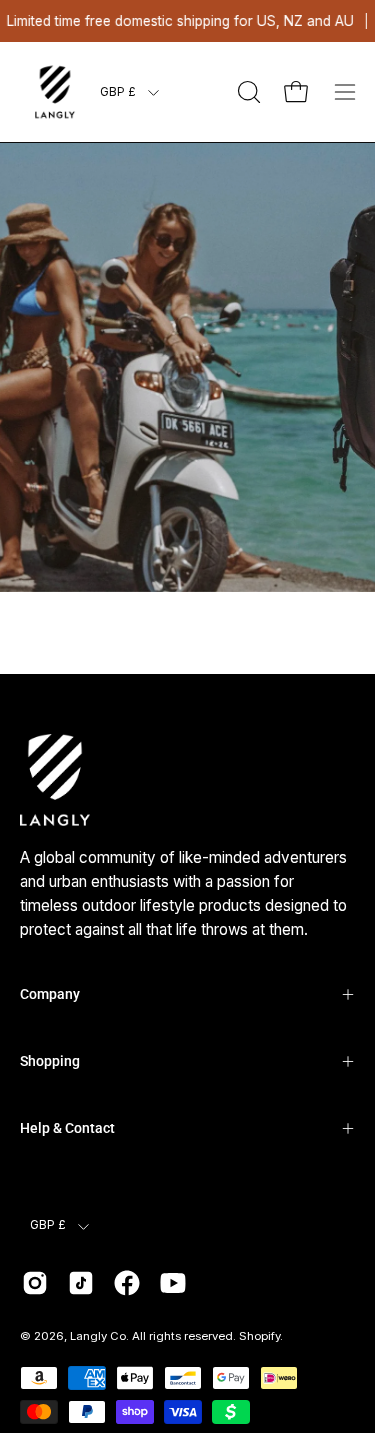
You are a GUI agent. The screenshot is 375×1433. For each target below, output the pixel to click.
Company (50, 994)
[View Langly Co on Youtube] (173, 1283)
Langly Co (98, 1336)
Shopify (259, 1336)
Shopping (50, 1061)
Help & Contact (67, 1128)
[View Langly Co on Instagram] (35, 1283)
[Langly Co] (55, 92)
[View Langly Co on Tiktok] (81, 1283)
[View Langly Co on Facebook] (127, 1283)
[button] (247, 92)
